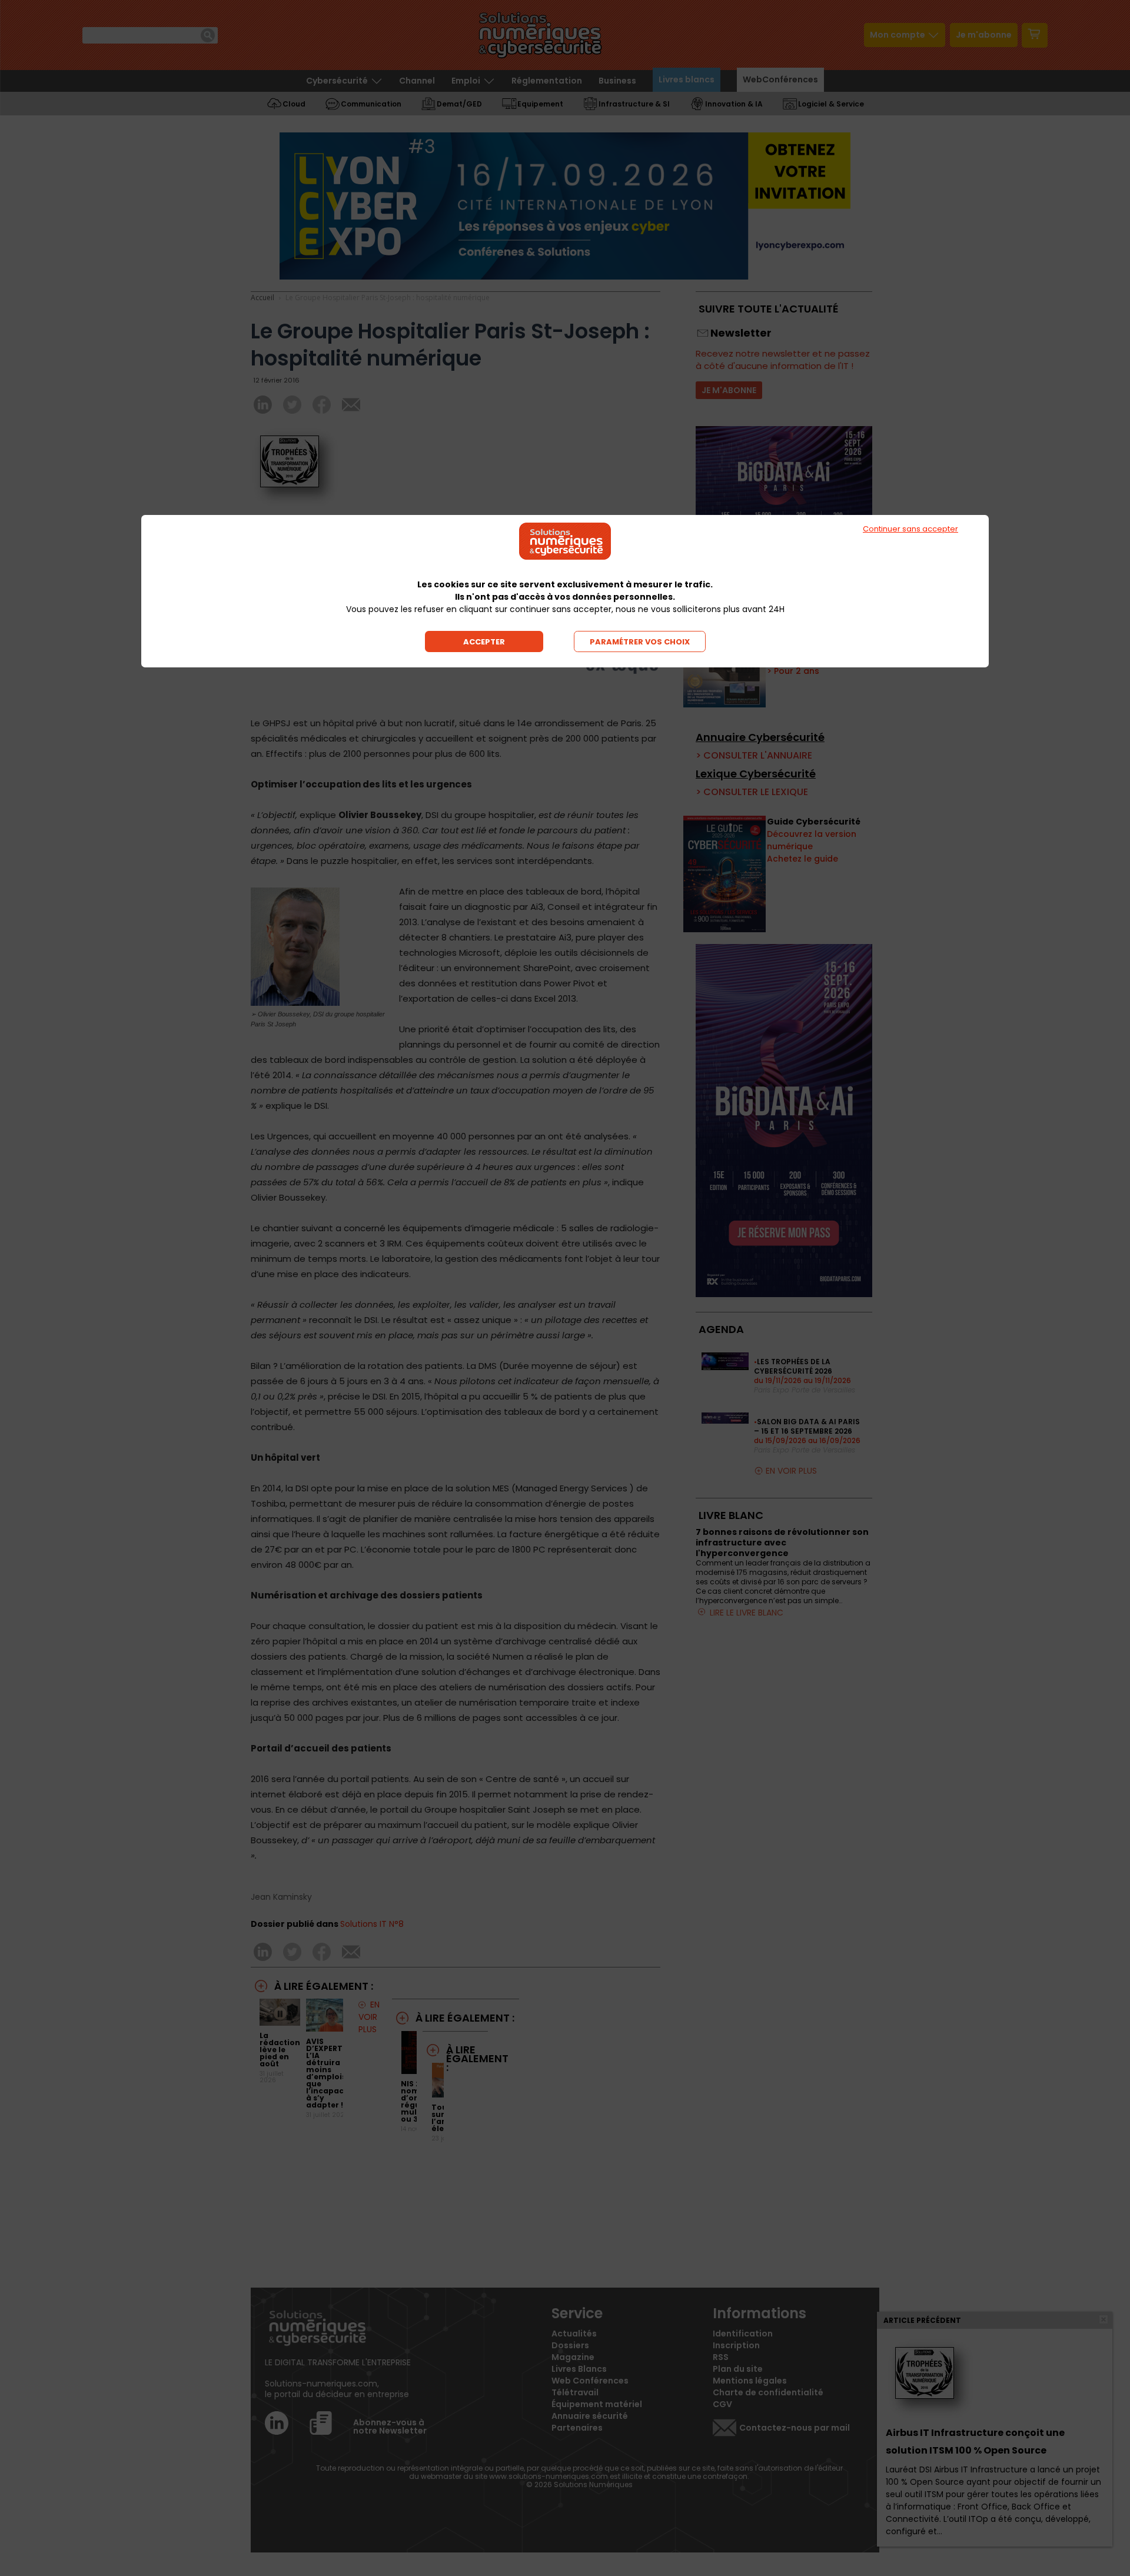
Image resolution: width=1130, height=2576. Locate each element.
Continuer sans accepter (910, 529)
